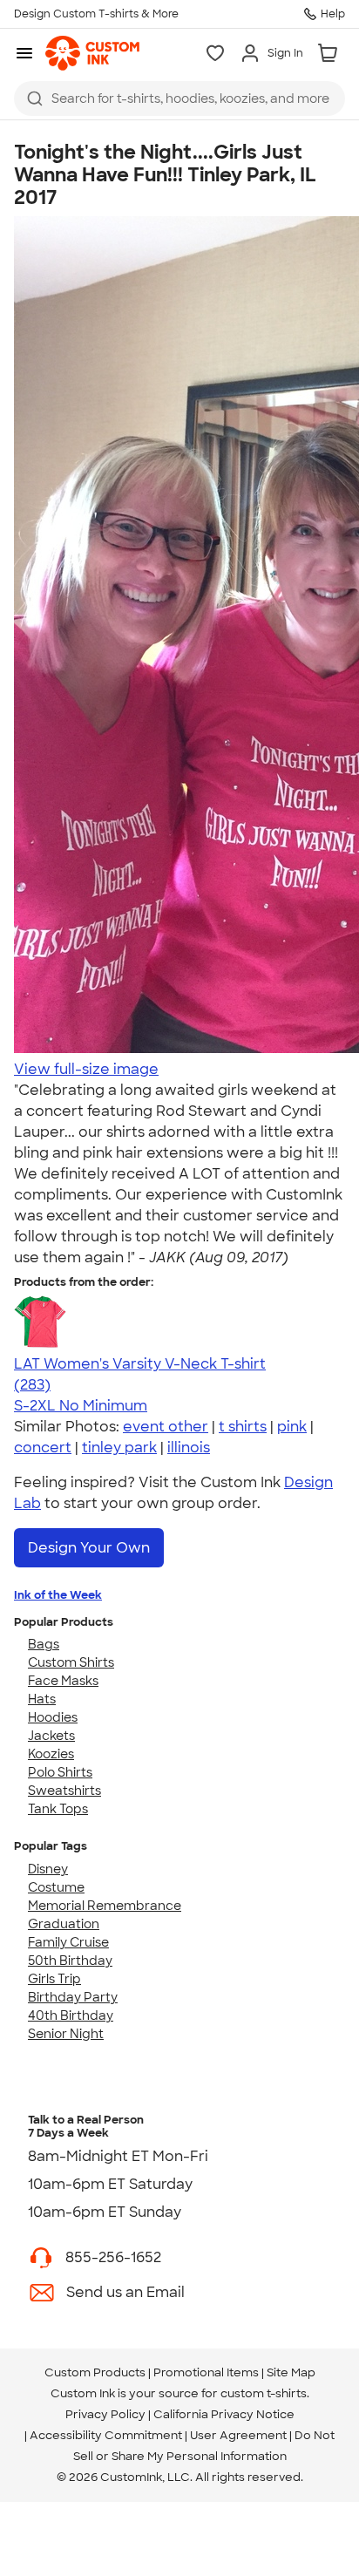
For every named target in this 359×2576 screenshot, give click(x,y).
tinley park (119, 1448)
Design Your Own (89, 1548)
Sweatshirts (64, 1791)
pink (292, 1427)
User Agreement (238, 2435)
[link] (92, 53)
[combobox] (179, 99)
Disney (48, 1869)
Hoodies (53, 1717)
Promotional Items (206, 2372)
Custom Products (95, 2372)
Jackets (51, 1736)
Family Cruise (68, 1942)
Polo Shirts (60, 1772)
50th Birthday (70, 1961)
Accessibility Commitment (106, 2435)
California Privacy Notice (224, 2414)
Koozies (51, 1754)
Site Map (291, 2372)
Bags (44, 1644)
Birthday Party (73, 1997)
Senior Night (66, 2034)
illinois (189, 1448)
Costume (56, 1887)
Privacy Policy (105, 2414)
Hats (42, 1699)
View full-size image (86, 1069)
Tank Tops (58, 1809)
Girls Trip (54, 1979)
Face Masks (63, 1681)
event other (166, 1427)
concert (43, 1448)
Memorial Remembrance (105, 1906)
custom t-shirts (264, 2393)
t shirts (243, 1427)
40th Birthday (71, 2015)
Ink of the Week (58, 1595)
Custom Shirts (71, 1662)
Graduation (64, 1924)
